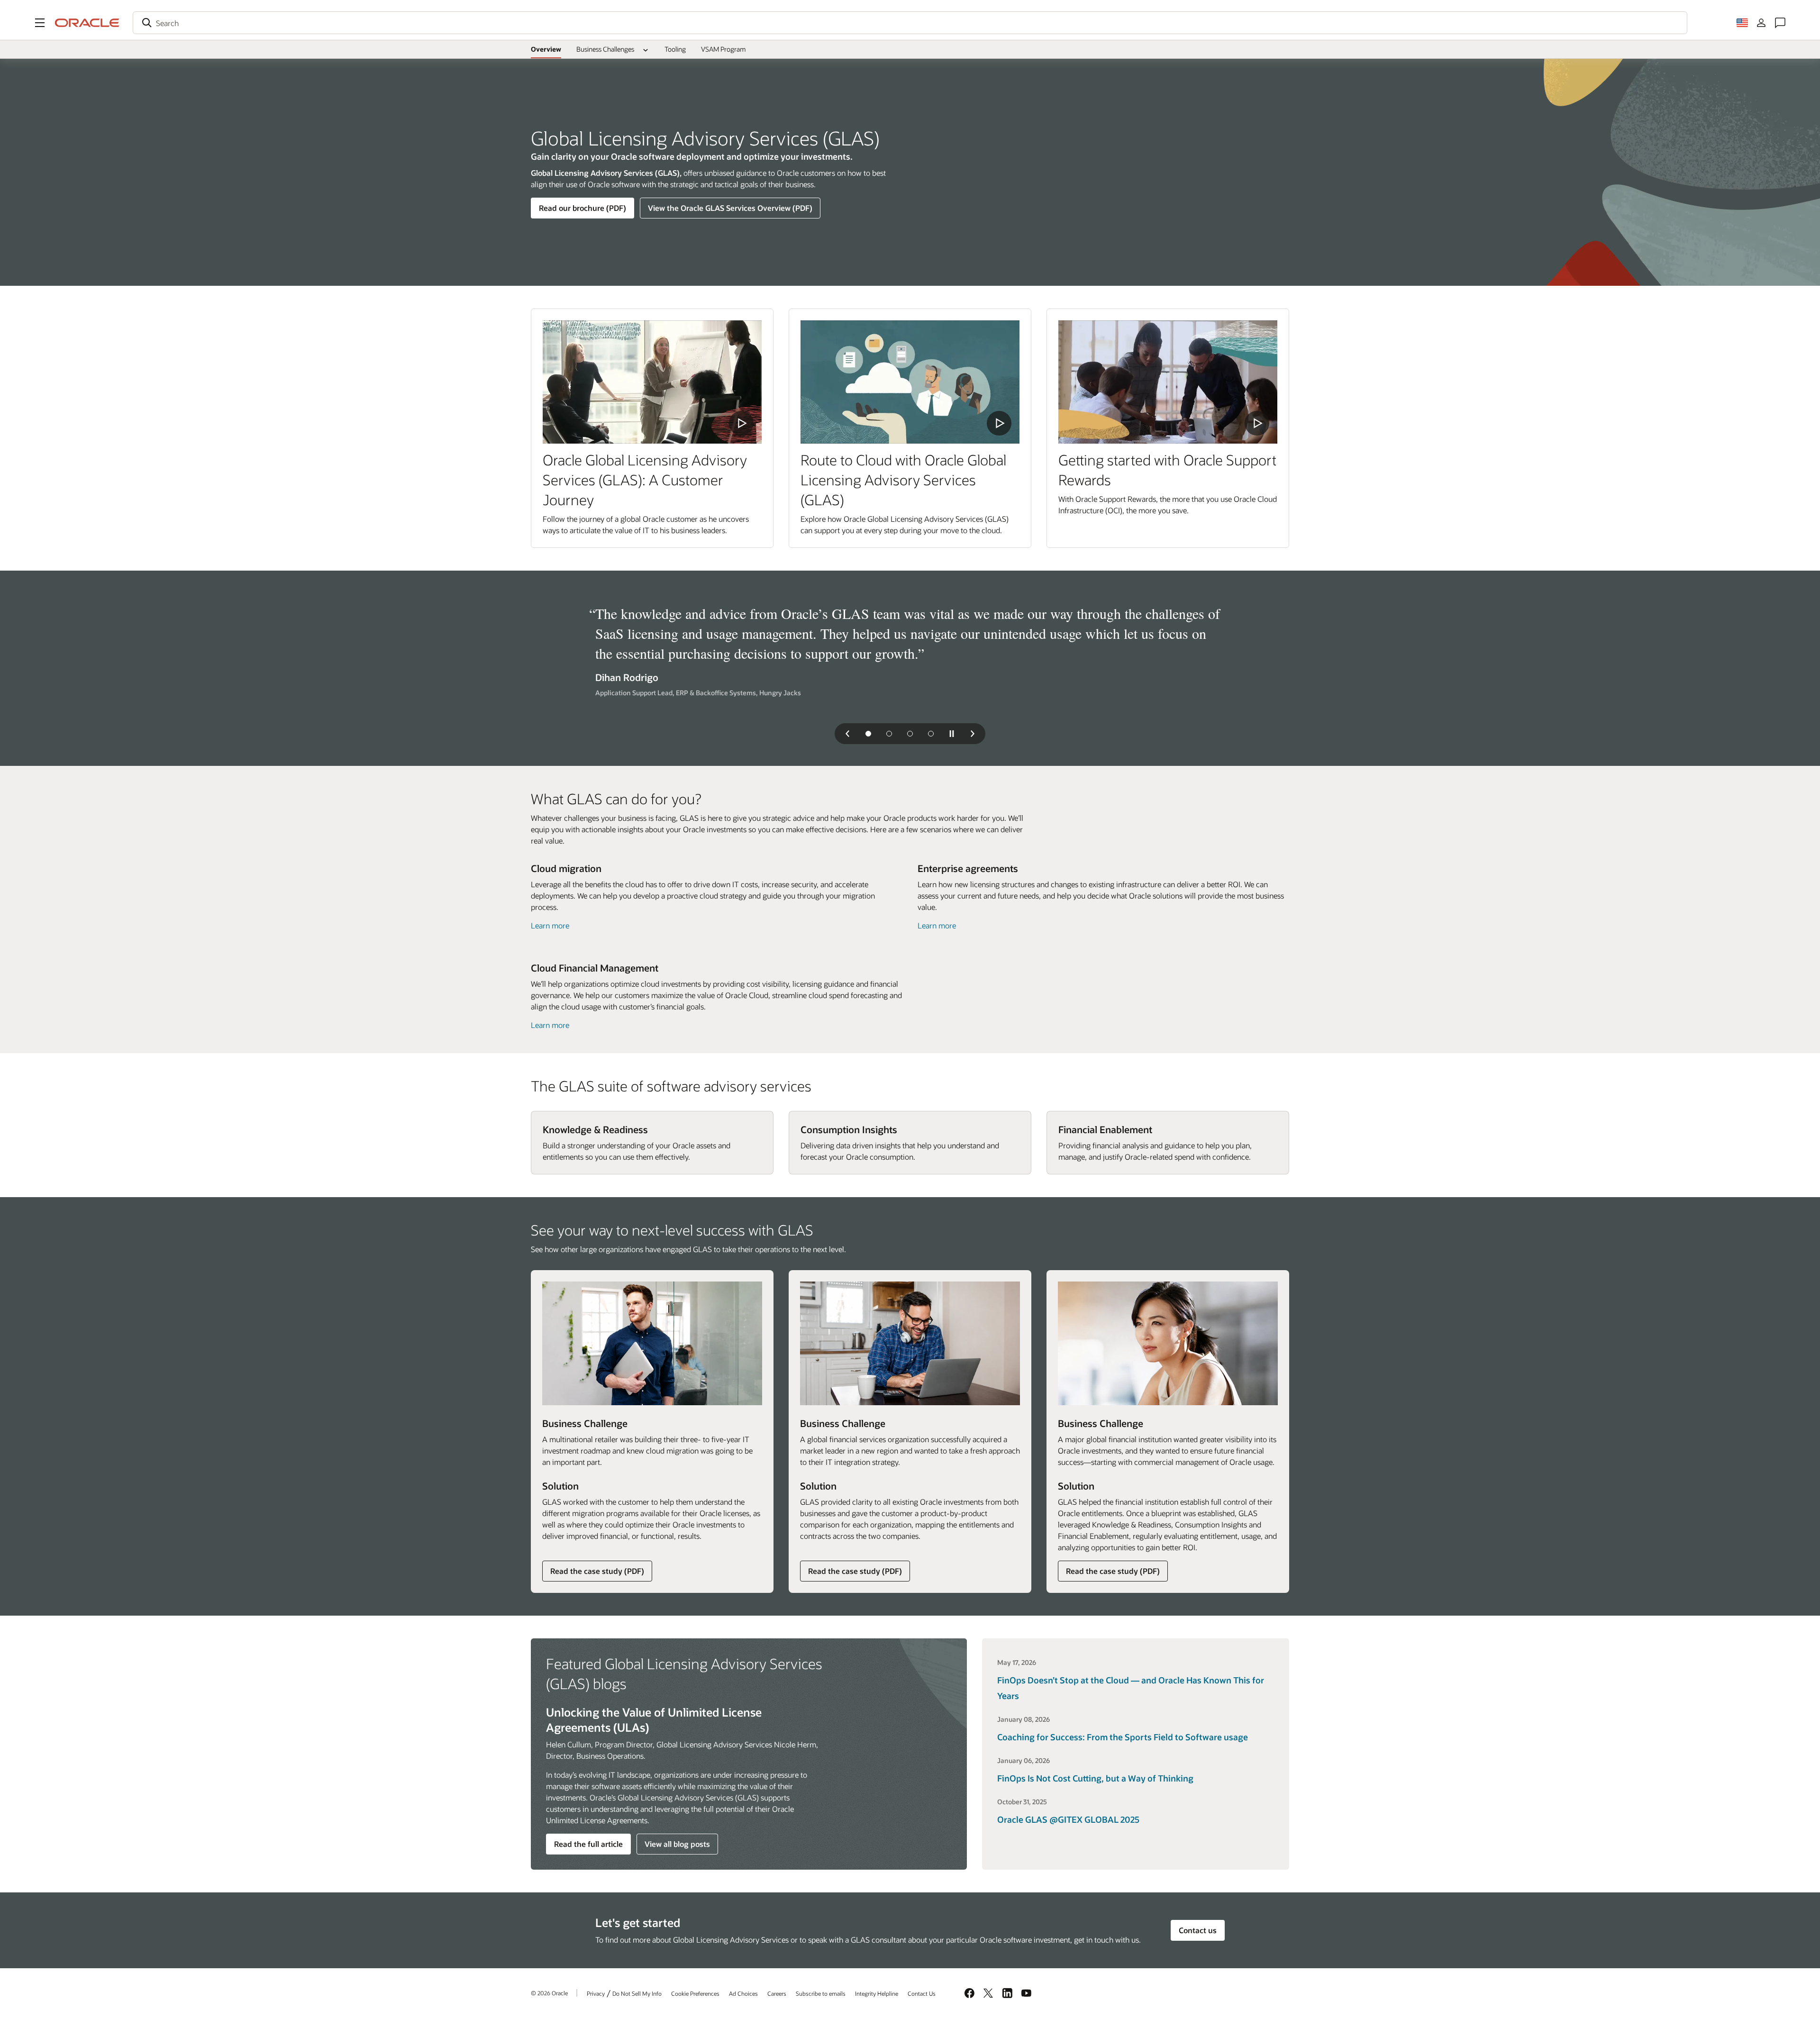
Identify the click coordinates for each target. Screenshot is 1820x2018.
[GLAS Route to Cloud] (910, 382)
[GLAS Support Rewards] (1168, 382)
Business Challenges (605, 49)
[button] (40, 23)
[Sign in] (1761, 23)
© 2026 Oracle (549, 1993)
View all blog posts (677, 1844)
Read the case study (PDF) (597, 1573)
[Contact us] (1780, 23)
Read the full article (588, 1844)
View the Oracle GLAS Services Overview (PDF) (730, 208)
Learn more (550, 925)
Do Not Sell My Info (637, 1993)
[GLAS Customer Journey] (652, 382)
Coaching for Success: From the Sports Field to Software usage (1123, 1737)
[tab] (868, 734)
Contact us (1198, 1930)
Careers (777, 1993)
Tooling (675, 49)
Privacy (596, 1993)
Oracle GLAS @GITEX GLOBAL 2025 (1068, 1819)
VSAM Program (723, 49)
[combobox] (910, 23)
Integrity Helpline (877, 1993)
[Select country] (1742, 23)
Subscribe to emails (821, 1993)
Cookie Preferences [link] (695, 1993)
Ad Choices (743, 1993)
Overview (546, 49)
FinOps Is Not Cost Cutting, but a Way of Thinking (1095, 1778)
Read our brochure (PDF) (582, 208)
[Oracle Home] (87, 23)
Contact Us (922, 1993)
